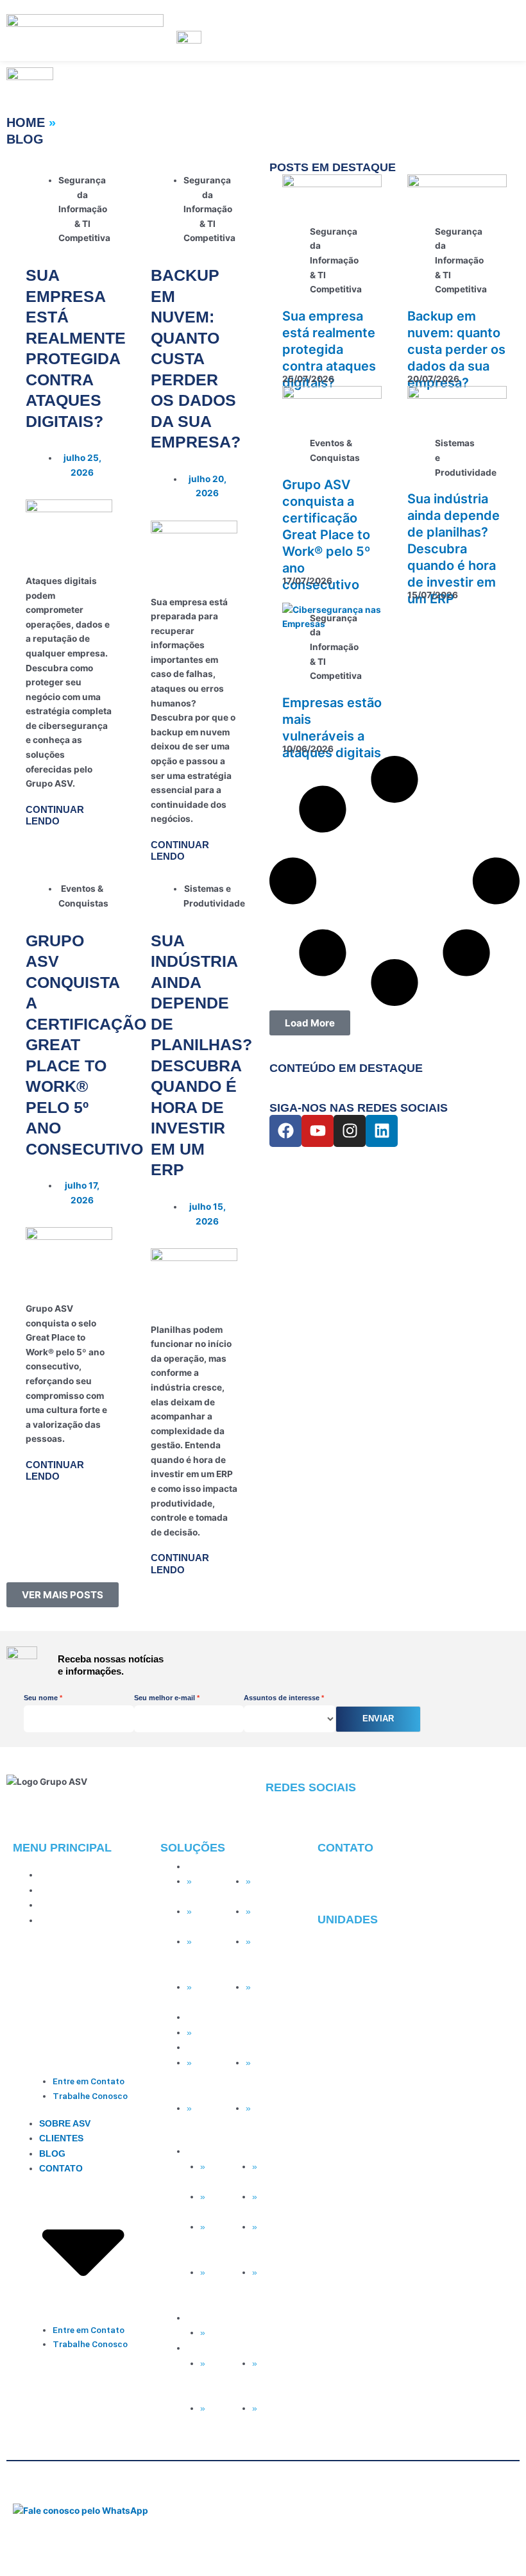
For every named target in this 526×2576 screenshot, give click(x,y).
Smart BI (212, 2033)
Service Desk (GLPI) (212, 1995)
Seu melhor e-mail (165, 1698)
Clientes (61, 1890)
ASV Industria (204, 2070)
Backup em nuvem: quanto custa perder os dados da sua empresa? (196, 358)
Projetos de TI (273, 2204)
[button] (63, 1595)
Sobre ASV (65, 1875)
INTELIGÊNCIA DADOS (235, 2017)
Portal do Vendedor (268, 2116)
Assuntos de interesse (282, 1698)
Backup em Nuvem (213, 1949)
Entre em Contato (89, 2081)
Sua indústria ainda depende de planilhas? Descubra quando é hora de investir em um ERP (454, 549)
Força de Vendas (209, 2116)
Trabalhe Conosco (90, 2096)
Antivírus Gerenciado (269, 1889)
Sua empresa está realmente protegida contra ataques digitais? (329, 349)
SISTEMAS (209, 2047)
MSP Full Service (209, 1889)
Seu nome (41, 1698)
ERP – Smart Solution (262, 2078)
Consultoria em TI (275, 2296)
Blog (52, 1905)
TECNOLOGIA (217, 1867)
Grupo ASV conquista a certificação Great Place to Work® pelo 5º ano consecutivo (326, 535)
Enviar (378, 1719)
